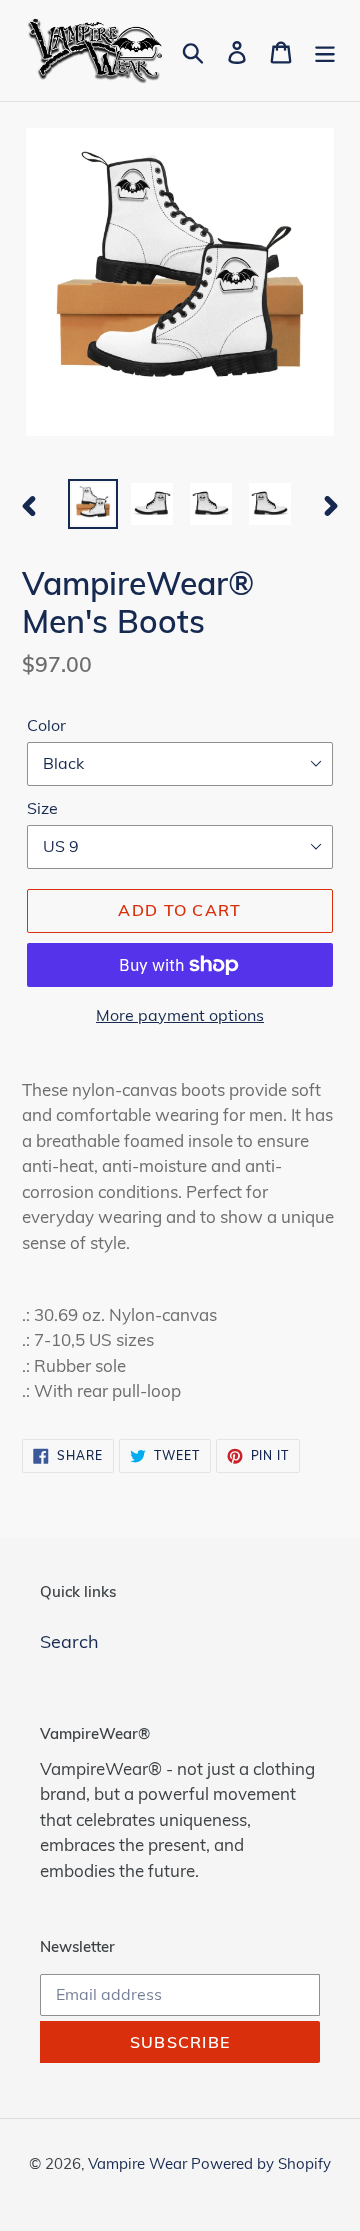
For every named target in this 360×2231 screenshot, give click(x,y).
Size (42, 808)
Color (46, 725)
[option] (92, 504)
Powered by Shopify (261, 2163)
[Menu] (325, 50)
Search (69, 1641)
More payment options (180, 1015)
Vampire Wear (139, 2163)
